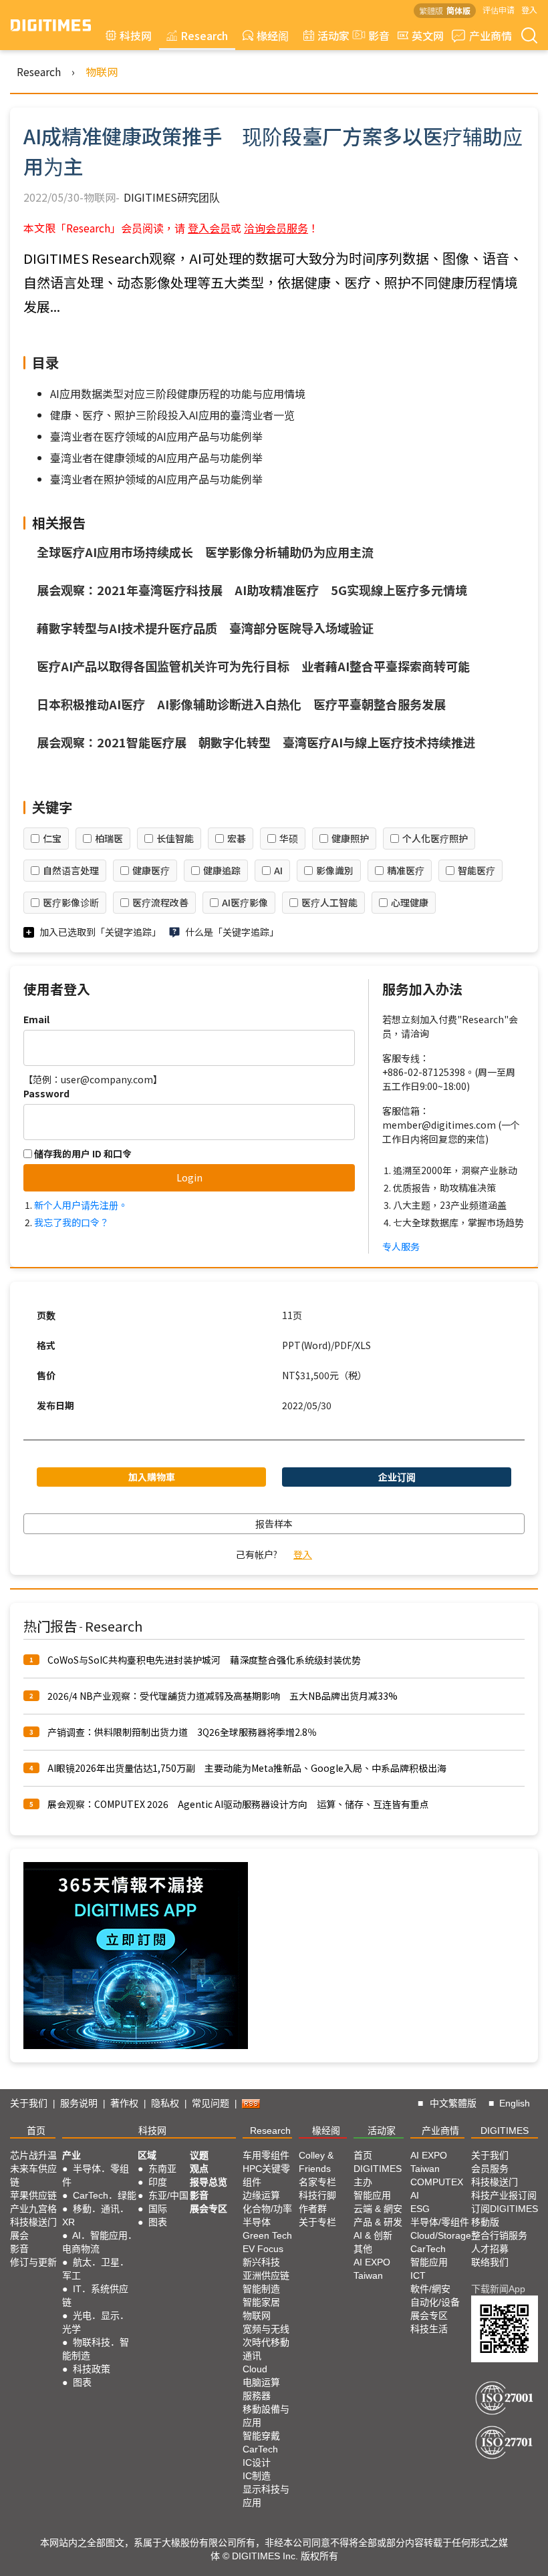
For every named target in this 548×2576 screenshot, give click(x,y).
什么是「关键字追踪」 (232, 932)
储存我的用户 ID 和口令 (82, 1153)
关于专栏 (317, 2222)
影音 (374, 35)
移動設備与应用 (266, 2416)
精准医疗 (406, 870)
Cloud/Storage (441, 2235)
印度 (158, 2182)
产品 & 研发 (378, 2222)
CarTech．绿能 (105, 2195)
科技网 (136, 35)
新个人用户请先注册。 (81, 1205)
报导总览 (209, 2182)
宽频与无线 (266, 2329)
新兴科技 (261, 2262)
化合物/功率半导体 (267, 2215)
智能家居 (261, 2302)
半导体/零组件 (440, 2222)
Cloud (255, 2369)
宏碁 (237, 838)
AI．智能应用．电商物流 (100, 2242)
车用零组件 (266, 2155)
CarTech (260, 2449)
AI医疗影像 (245, 902)
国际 (158, 2209)
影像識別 (335, 870)
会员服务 (490, 2169)
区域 (147, 2155)
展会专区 (209, 2209)
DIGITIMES (505, 2131)
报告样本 (274, 1523)
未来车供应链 (33, 2175)
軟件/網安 (430, 2289)
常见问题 (211, 2103)
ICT (418, 2275)
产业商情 (491, 35)
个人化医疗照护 (435, 838)
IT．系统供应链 (95, 2295)
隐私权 (165, 2103)
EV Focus (263, 2249)
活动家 (333, 35)
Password (46, 1093)
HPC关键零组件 (266, 2175)
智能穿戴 (261, 2436)
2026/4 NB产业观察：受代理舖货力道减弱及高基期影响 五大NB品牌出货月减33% (223, 1696)
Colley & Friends (316, 2162)
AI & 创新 (373, 2235)
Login (189, 1177)
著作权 (124, 2103)
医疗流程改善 (160, 902)
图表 (82, 2382)
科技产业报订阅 (504, 2195)
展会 (19, 2235)
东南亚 (162, 2169)
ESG (420, 2209)
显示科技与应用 (266, 2496)
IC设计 (257, 2462)
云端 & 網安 (378, 2209)
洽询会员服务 (276, 228)
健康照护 (350, 838)
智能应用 (372, 2195)
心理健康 (410, 902)
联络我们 (490, 2262)
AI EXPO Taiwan (372, 2269)
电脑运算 (261, 2382)
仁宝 (52, 838)
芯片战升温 (33, 2155)
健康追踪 (222, 870)
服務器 (257, 2396)
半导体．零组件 (96, 2175)
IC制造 (257, 2476)
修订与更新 (33, 2262)
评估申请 (499, 10)
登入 (529, 10)
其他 (363, 2249)
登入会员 (209, 228)
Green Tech (267, 2235)
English (515, 2103)
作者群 (313, 2209)
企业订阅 (397, 1477)
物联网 (102, 71)
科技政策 (92, 2369)
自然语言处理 (71, 870)
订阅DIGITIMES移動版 (505, 2215)
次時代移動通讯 (266, 2349)
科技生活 (429, 2329)
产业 (72, 2155)
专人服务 (401, 1246)
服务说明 (79, 2103)
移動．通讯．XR (96, 2215)
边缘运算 (261, 2195)
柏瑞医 (109, 838)
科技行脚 (317, 2195)
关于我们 (29, 2103)
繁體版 (431, 10)
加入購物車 (152, 1477)
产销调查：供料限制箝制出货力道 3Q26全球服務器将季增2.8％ (182, 1732)
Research (204, 35)
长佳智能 (175, 838)
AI (278, 870)
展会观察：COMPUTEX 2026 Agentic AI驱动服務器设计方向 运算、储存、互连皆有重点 (238, 1804)
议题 (199, 2155)
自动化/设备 (435, 2302)
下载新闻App (498, 2289)
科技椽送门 (33, 2222)
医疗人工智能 (329, 902)
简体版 (458, 10)
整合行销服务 (499, 2235)
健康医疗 (151, 870)
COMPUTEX (437, 2182)
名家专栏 (317, 2182)
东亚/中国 (168, 2195)
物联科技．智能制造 (96, 2349)
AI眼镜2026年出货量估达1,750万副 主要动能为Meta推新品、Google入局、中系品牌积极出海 (247, 1768)
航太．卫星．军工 (96, 2269)
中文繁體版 (453, 2103)
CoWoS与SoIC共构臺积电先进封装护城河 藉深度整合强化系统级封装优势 (204, 1660)
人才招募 (490, 2249)
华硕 (289, 838)
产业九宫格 (33, 2209)
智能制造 (261, 2289)
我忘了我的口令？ (72, 1222)
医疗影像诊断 (71, 902)
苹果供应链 (33, 2195)
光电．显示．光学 (96, 2322)
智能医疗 (476, 870)
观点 (199, 2169)
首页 (36, 2131)
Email (36, 1019)
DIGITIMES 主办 (378, 2175)
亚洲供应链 (266, 2275)
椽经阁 (273, 35)
